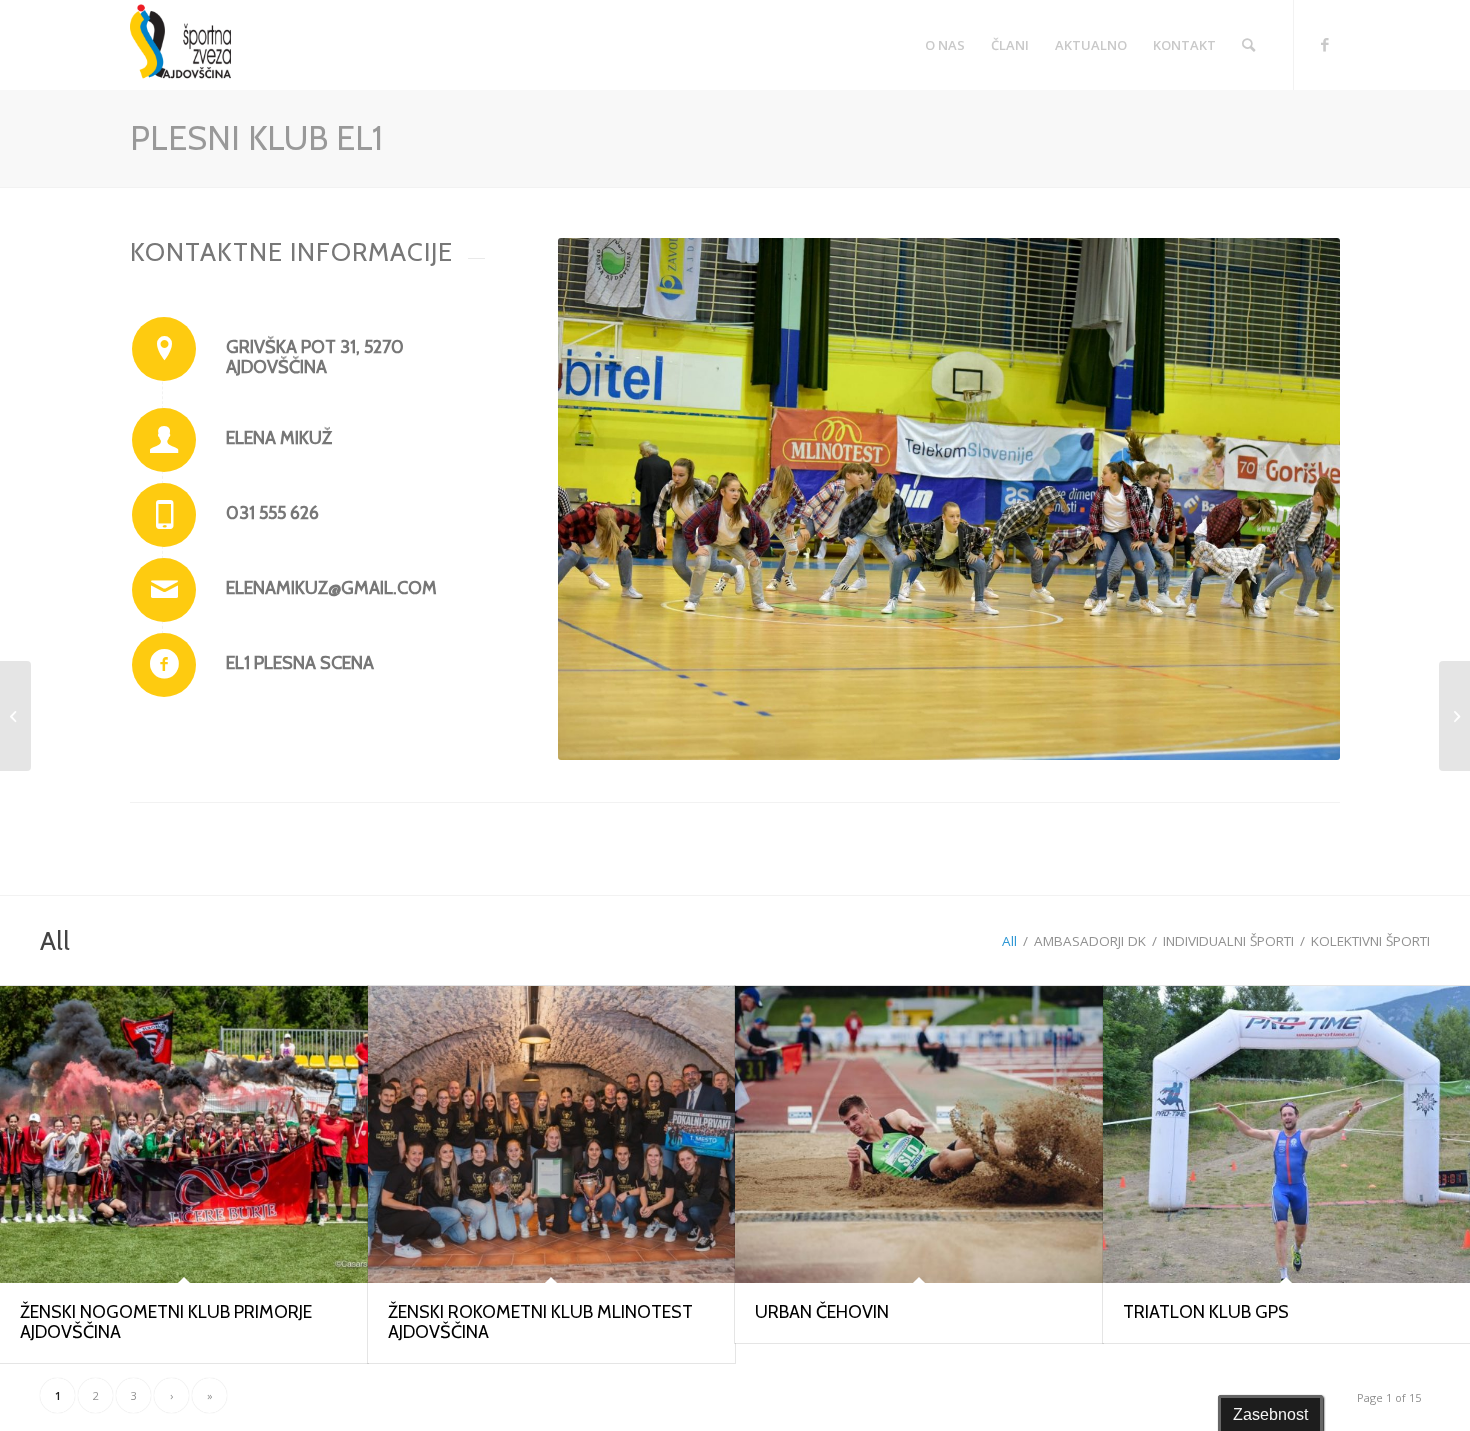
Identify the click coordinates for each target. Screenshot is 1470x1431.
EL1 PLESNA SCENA (300, 663)
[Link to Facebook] (1325, 44)
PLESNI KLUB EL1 (256, 138)
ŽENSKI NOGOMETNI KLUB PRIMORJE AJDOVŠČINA (166, 1322)
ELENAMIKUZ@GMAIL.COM (331, 588)
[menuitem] (945, 45)
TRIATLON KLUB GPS (1206, 1312)
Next (1295, 499)
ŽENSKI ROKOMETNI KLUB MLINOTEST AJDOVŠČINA (540, 1322)
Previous (603, 499)
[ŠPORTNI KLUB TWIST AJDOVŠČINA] (1454, 716)
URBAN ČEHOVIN (822, 1312)
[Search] (1248, 45)
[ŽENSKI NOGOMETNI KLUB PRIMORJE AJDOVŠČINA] (184, 1134)
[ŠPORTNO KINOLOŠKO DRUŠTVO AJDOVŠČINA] (15, 716)
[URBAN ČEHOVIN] (919, 1134)
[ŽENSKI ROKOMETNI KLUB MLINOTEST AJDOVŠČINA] (552, 1134)
